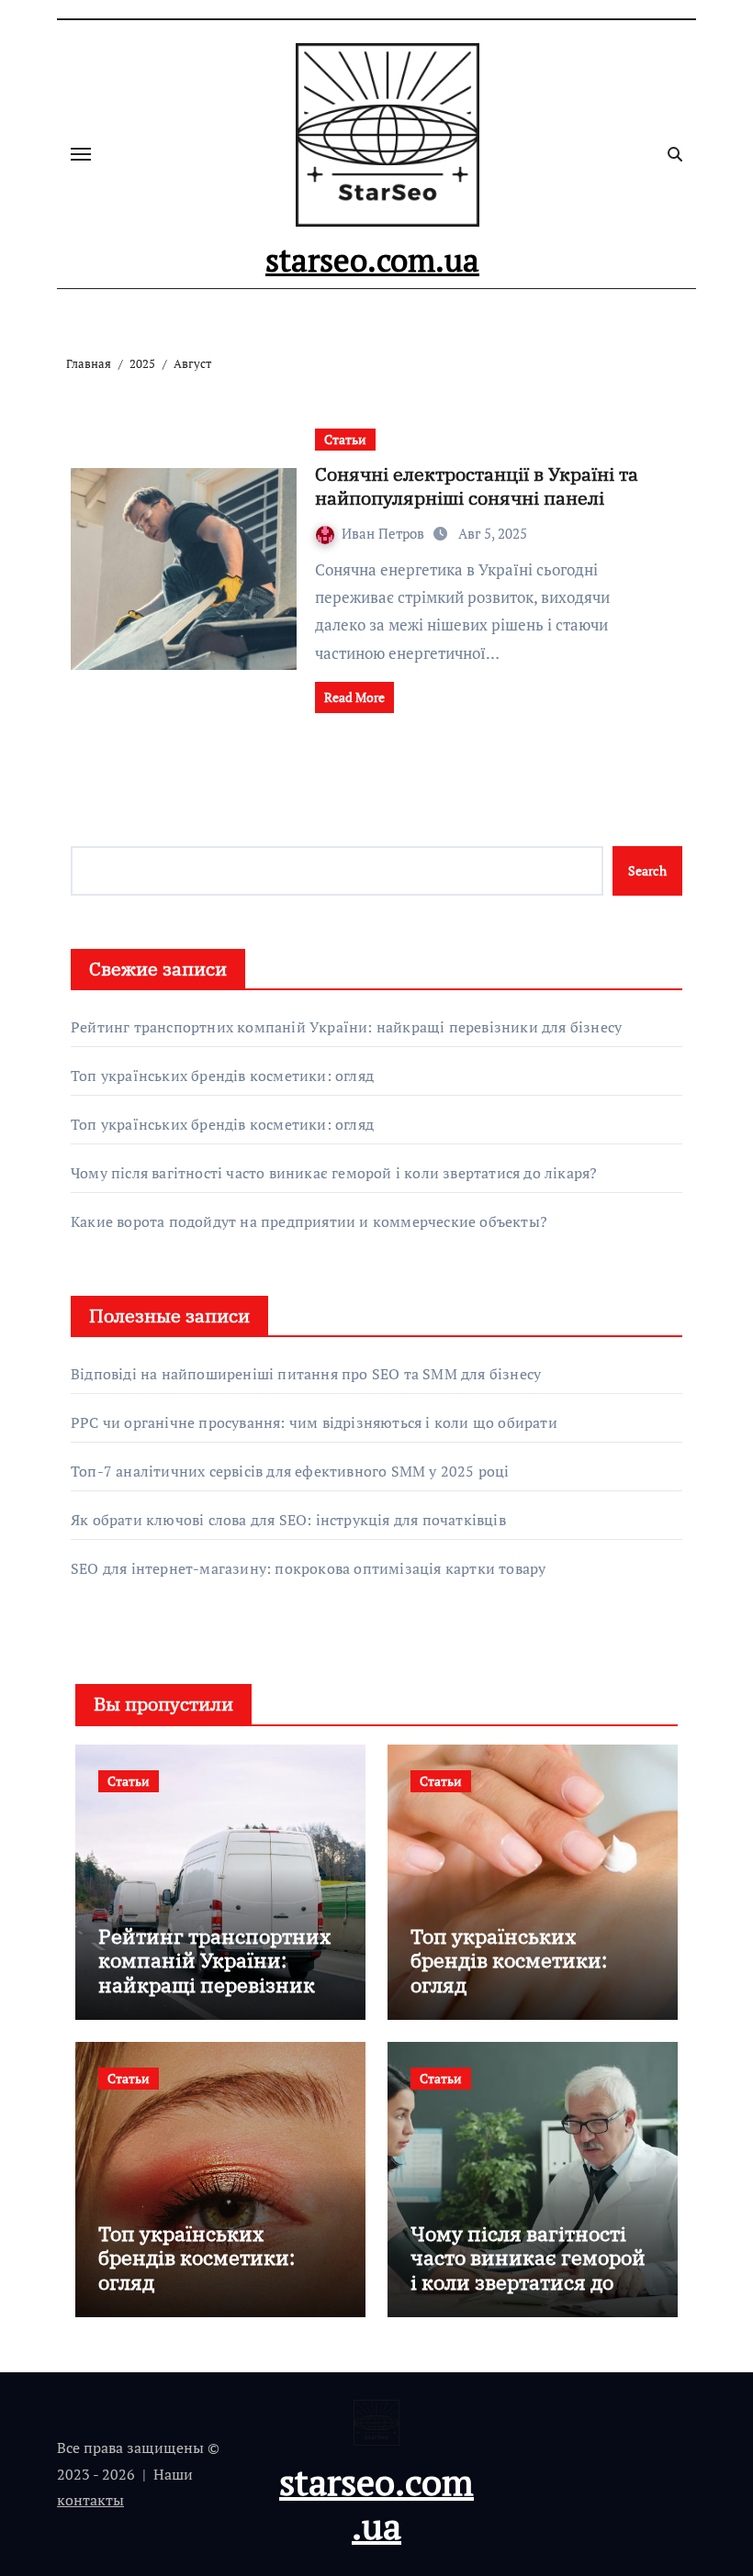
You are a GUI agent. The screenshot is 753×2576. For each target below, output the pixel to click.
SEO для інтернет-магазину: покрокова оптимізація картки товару (308, 1568)
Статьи (345, 439)
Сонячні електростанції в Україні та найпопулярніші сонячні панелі (477, 486)
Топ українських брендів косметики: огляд (222, 1076)
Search (647, 870)
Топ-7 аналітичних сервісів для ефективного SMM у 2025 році (290, 1471)
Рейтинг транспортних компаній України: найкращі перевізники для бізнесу (346, 1027)
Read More (354, 697)
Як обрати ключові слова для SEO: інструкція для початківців (288, 1520)
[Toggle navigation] (81, 154)
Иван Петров (385, 533)
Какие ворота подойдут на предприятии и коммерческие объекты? (309, 1221)
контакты (90, 2500)
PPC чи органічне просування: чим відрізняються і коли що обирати (314, 1422)
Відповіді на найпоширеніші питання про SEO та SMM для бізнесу (306, 1374)
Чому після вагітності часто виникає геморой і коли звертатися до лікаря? (334, 1173)
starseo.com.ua (372, 260)
